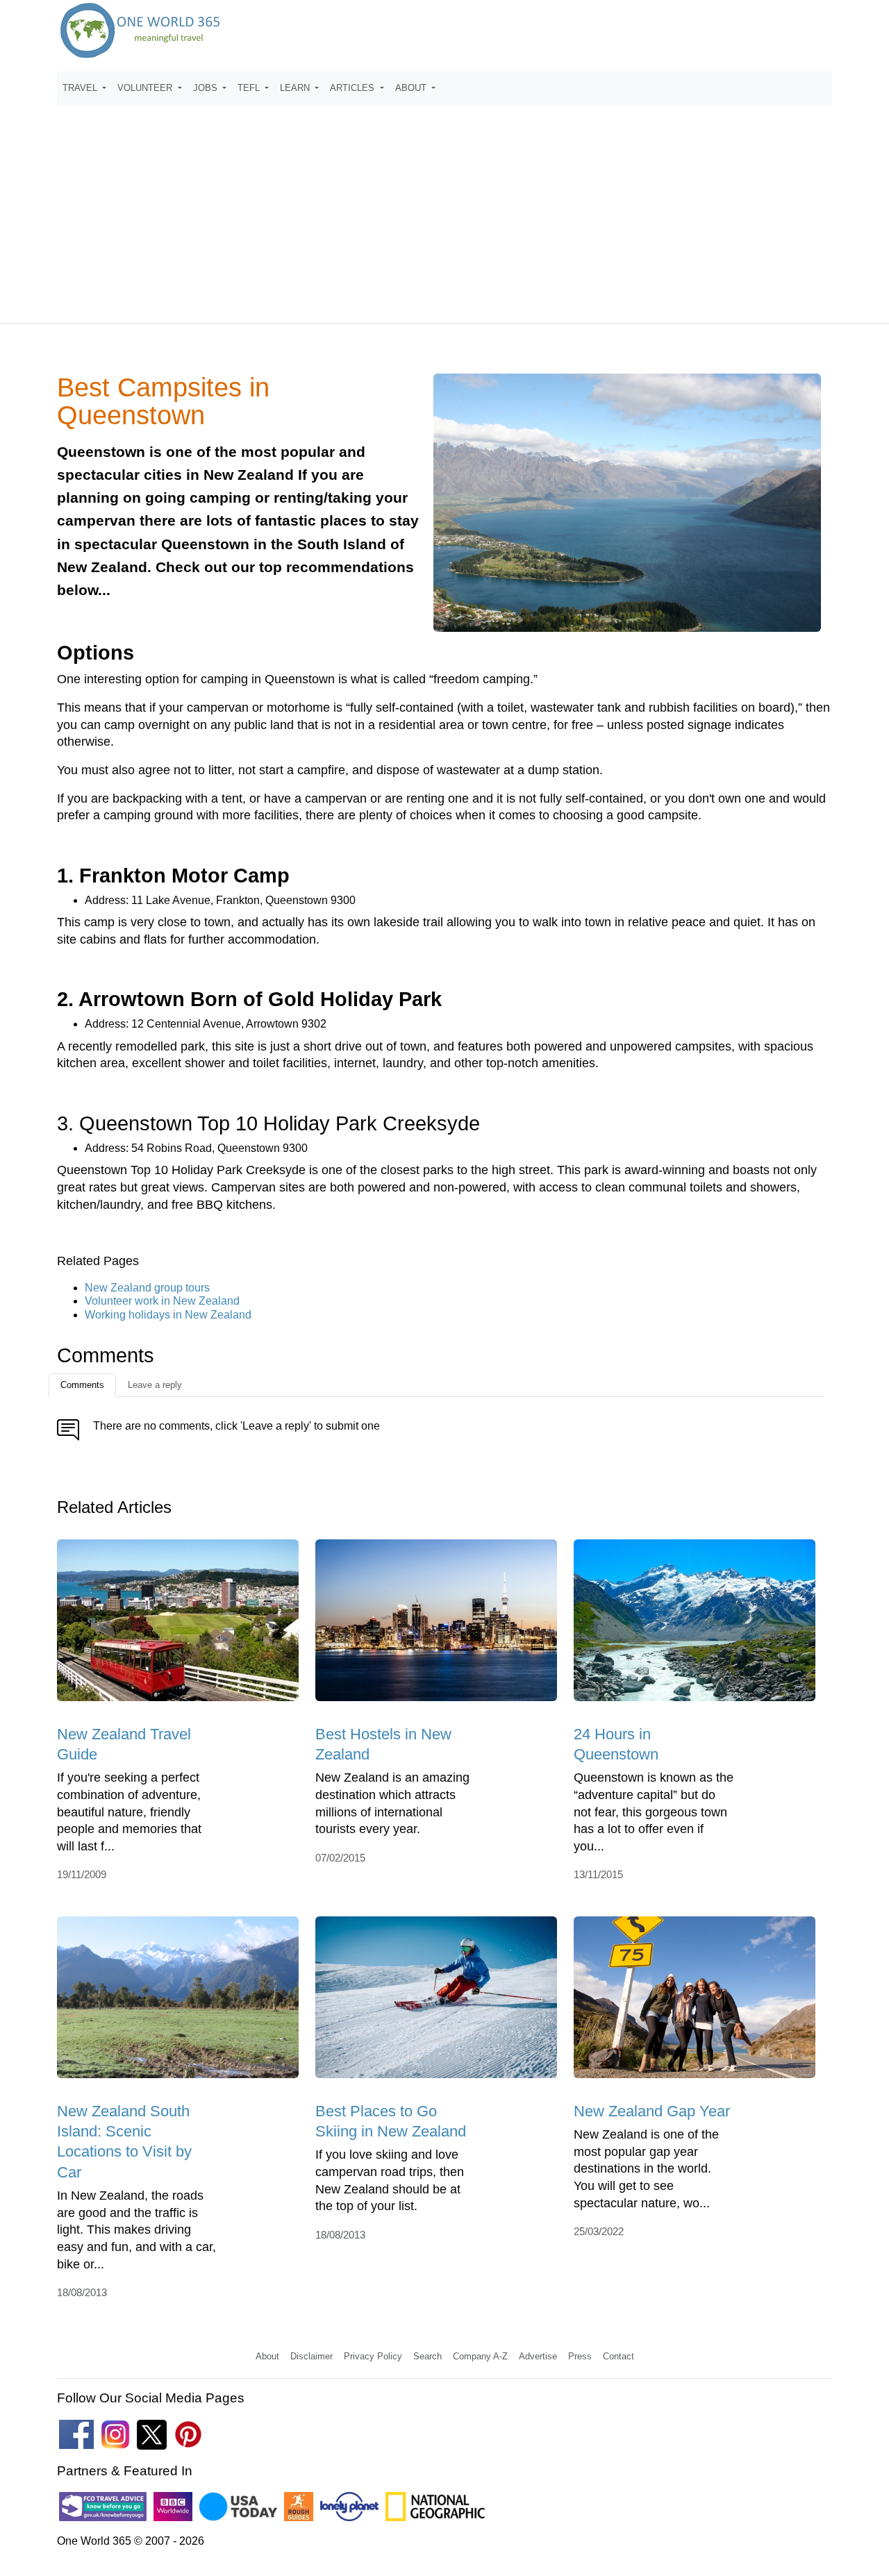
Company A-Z (480, 2356)
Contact (618, 2356)
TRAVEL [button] (81, 88)
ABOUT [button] (412, 88)
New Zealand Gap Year (652, 2111)
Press (580, 2356)
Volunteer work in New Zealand (162, 1301)
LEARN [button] (296, 88)
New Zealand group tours (147, 1288)
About (267, 2356)
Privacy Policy (373, 2356)
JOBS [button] (207, 88)
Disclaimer (311, 2356)
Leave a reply (155, 1385)
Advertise (538, 2356)
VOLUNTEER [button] (146, 88)
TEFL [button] (250, 88)
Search (427, 2356)
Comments (82, 1385)
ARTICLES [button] (354, 88)
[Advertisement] (444, 208)
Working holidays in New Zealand (168, 1315)
